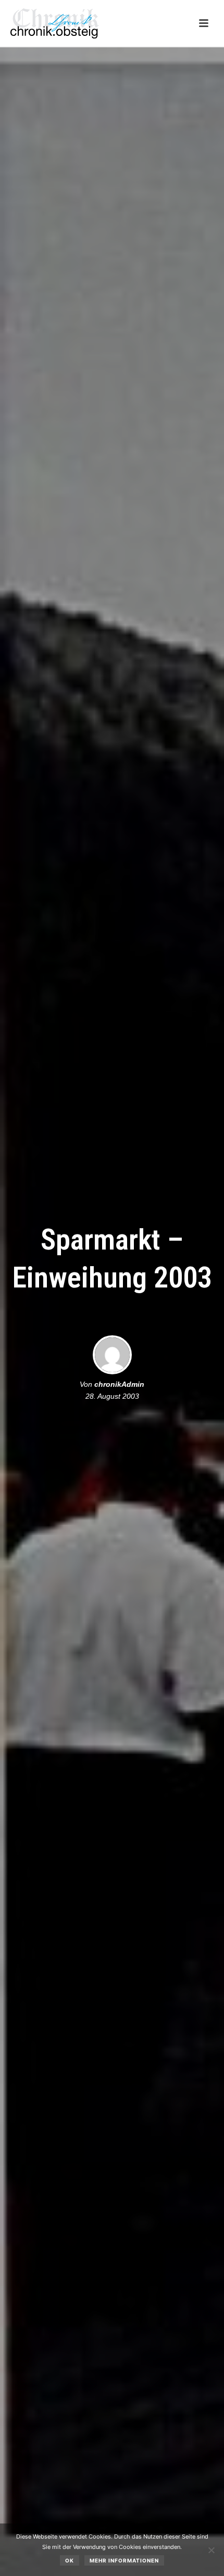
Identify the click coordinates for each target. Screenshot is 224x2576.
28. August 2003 (112, 1396)
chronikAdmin (119, 1384)
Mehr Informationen (124, 2560)
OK (70, 2560)
